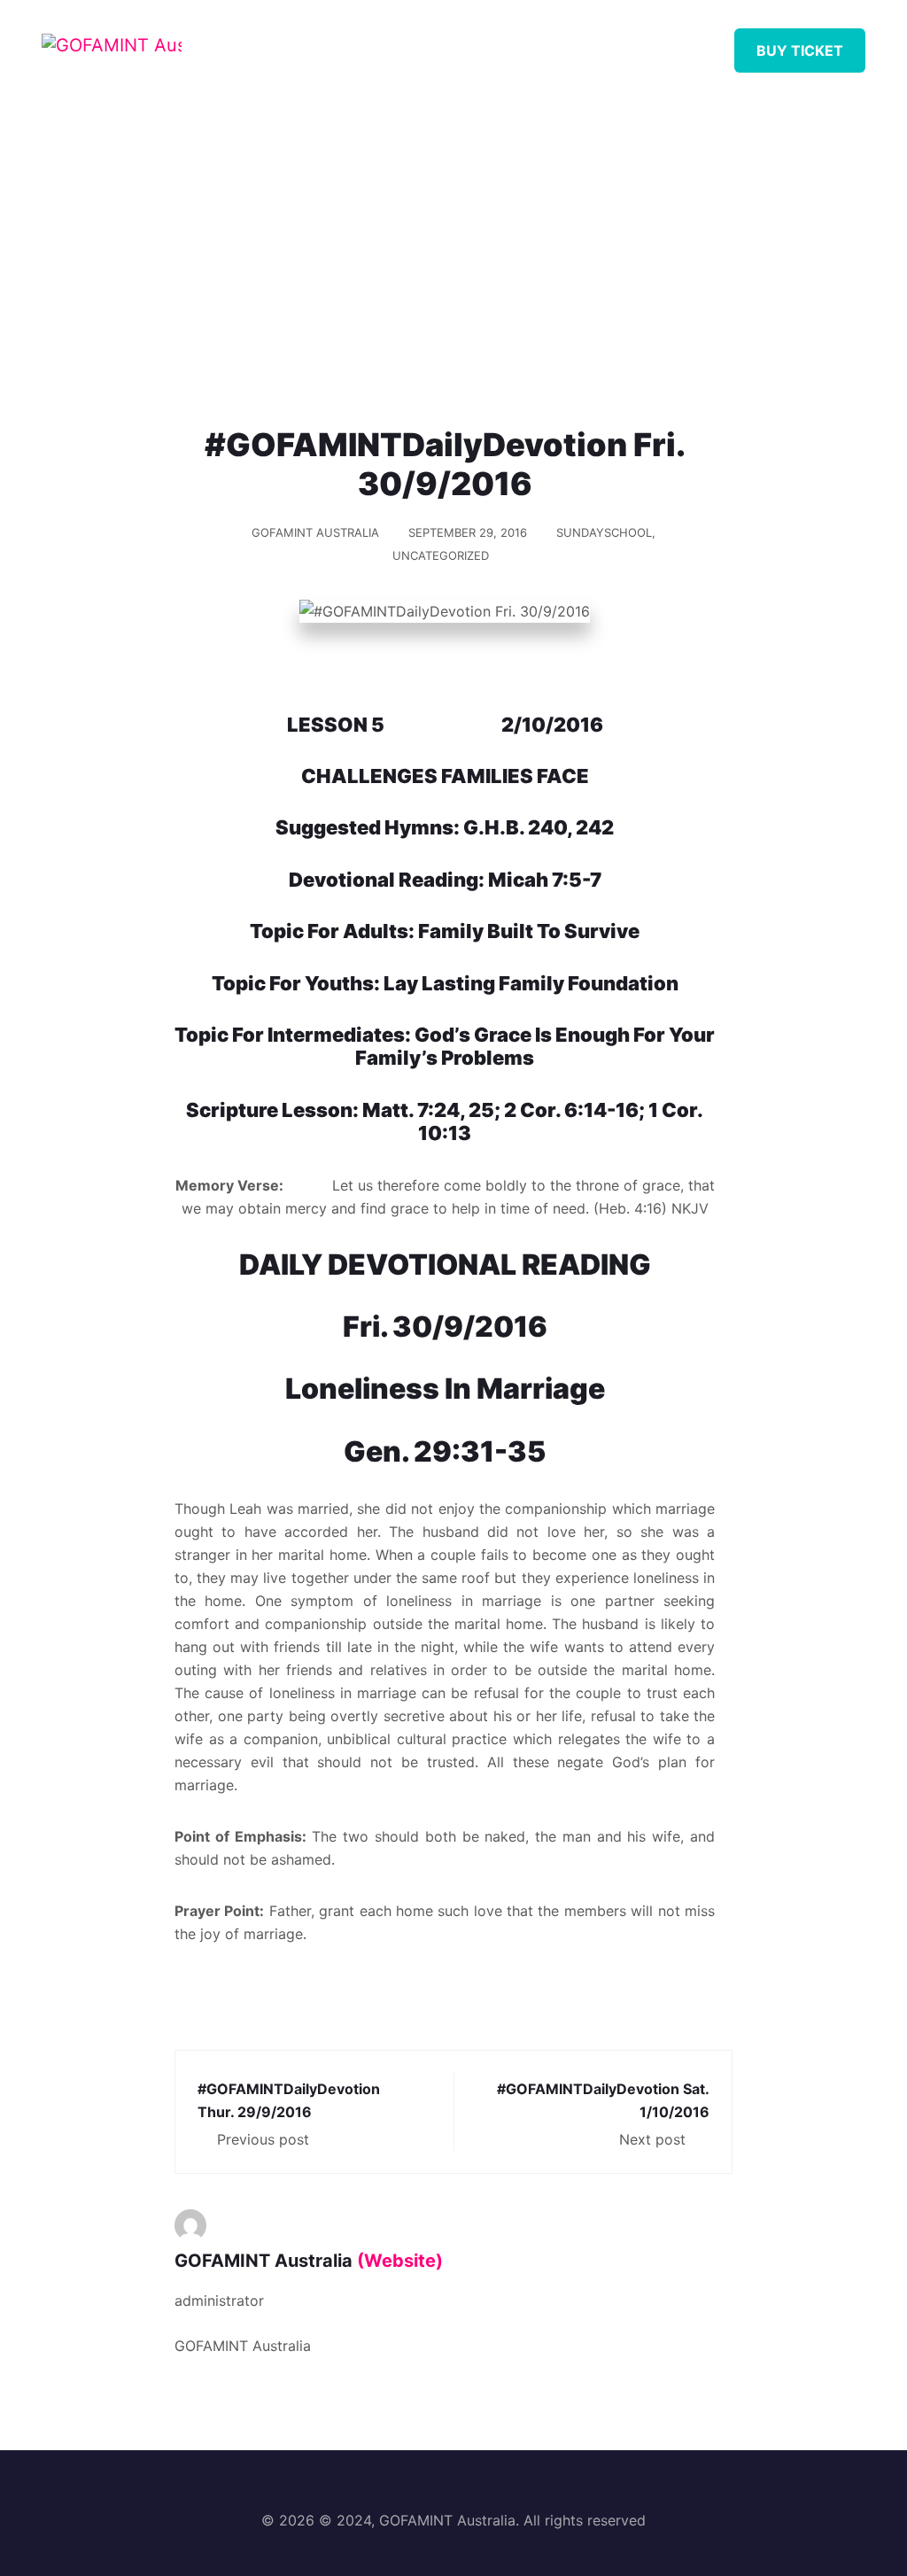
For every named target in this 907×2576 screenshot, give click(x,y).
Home (304, 44)
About (379, 44)
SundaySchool (604, 532)
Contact (722, 44)
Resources (472, 44)
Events (569, 44)
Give (642, 44)
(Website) (400, 2261)
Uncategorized (441, 555)
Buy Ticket (800, 50)
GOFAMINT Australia (315, 532)
